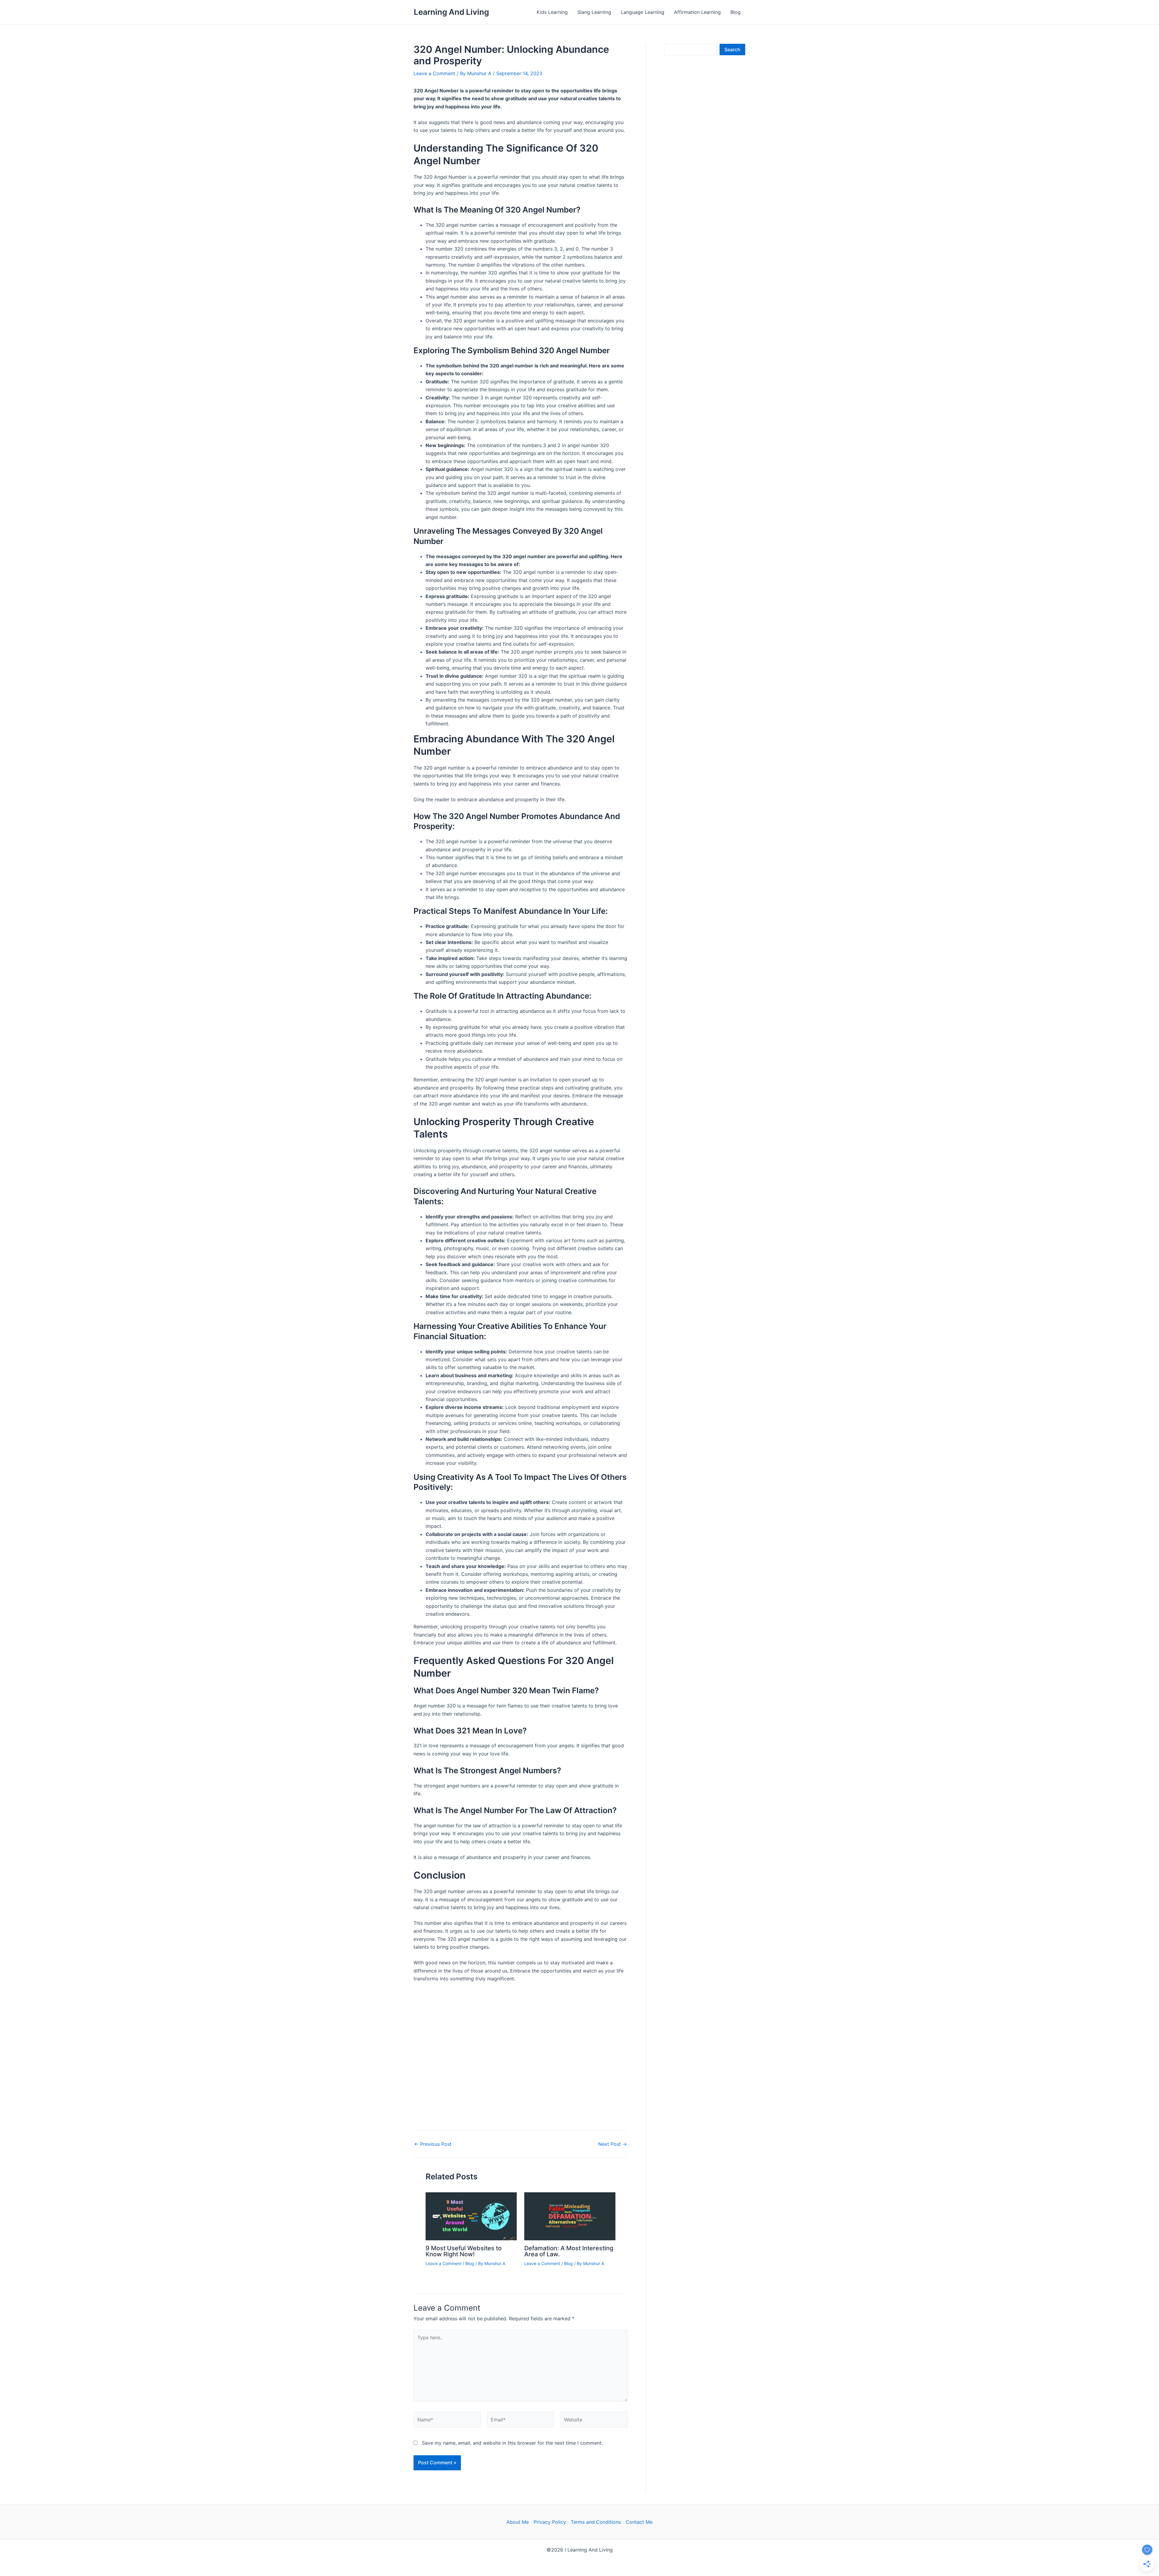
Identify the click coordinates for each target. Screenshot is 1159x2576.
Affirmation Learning (697, 12)
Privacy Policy (550, 2522)
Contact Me (639, 2522)
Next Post (613, 2144)
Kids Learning (552, 12)
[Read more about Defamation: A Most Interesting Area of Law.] (570, 2216)
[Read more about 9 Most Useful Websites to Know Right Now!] (471, 2216)
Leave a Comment (434, 73)
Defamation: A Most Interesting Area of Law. (569, 2251)
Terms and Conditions (596, 2522)
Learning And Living (451, 12)
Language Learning (643, 12)
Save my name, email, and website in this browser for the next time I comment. (512, 2443)
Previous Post (433, 2144)
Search (732, 50)
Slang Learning (594, 12)
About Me (518, 2522)
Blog (736, 12)
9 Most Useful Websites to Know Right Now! (464, 2251)
